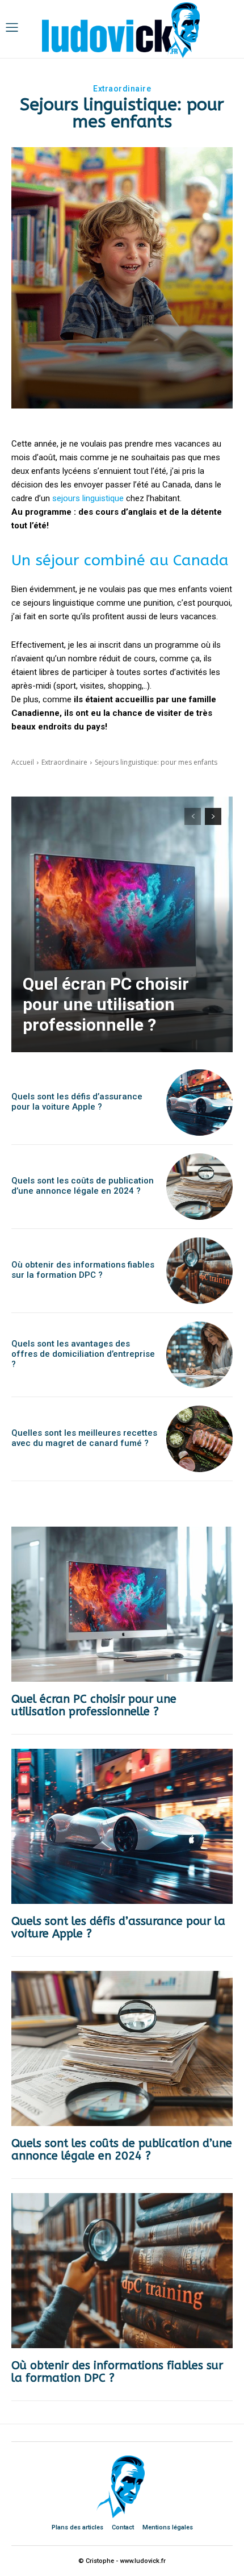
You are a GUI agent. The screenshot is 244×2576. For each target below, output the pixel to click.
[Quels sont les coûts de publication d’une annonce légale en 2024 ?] (199, 1187)
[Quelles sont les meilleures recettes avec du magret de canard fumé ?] (199, 1439)
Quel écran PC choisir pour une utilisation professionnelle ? (106, 1004)
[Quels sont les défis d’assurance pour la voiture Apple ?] (199, 1102)
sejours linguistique (88, 498)
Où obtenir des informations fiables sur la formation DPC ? (83, 1270)
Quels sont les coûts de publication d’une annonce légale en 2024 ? (83, 1186)
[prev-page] (193, 816)
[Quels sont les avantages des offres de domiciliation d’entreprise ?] (199, 1355)
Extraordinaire (122, 89)
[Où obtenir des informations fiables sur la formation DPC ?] (199, 1271)
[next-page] (213, 816)
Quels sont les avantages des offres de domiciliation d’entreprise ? (83, 1354)
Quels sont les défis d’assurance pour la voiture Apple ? (77, 1102)
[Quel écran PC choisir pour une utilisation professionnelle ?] (122, 924)
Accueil (23, 762)
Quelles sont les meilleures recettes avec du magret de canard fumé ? (84, 1438)
